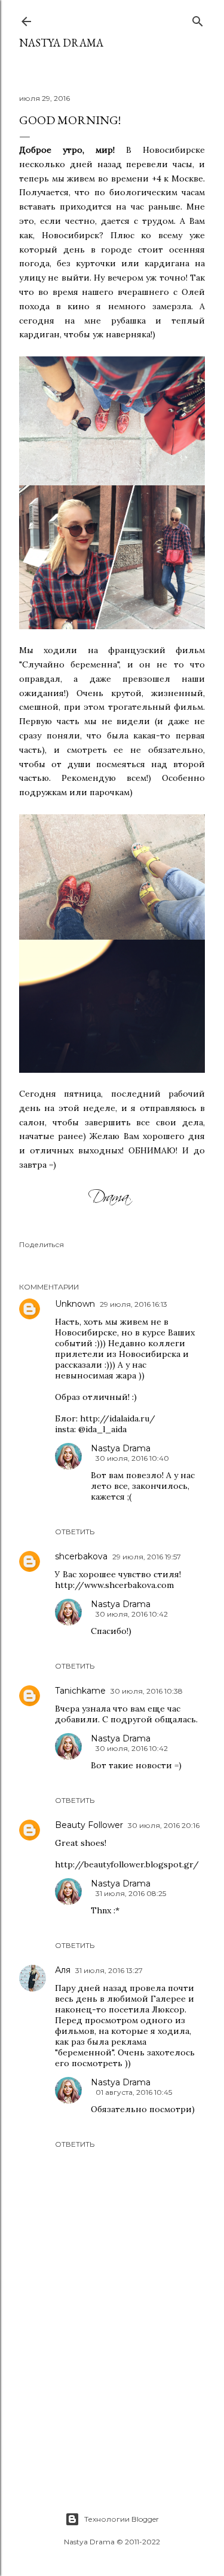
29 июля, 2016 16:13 (134, 1304)
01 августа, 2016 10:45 (134, 2092)
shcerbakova (81, 1556)
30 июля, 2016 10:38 (147, 1691)
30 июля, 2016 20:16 (164, 1825)
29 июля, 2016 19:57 (147, 1557)
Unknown (75, 1304)
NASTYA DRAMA (61, 43)
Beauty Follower (89, 1825)
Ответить (75, 1532)
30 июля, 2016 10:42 (132, 1614)
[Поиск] (198, 19)
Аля (63, 1970)
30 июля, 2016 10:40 (132, 1458)
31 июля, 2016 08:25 (131, 1893)
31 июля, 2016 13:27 (109, 1970)
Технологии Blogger (122, 2519)
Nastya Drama (121, 1448)
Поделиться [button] (42, 1244)
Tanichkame (80, 1691)
